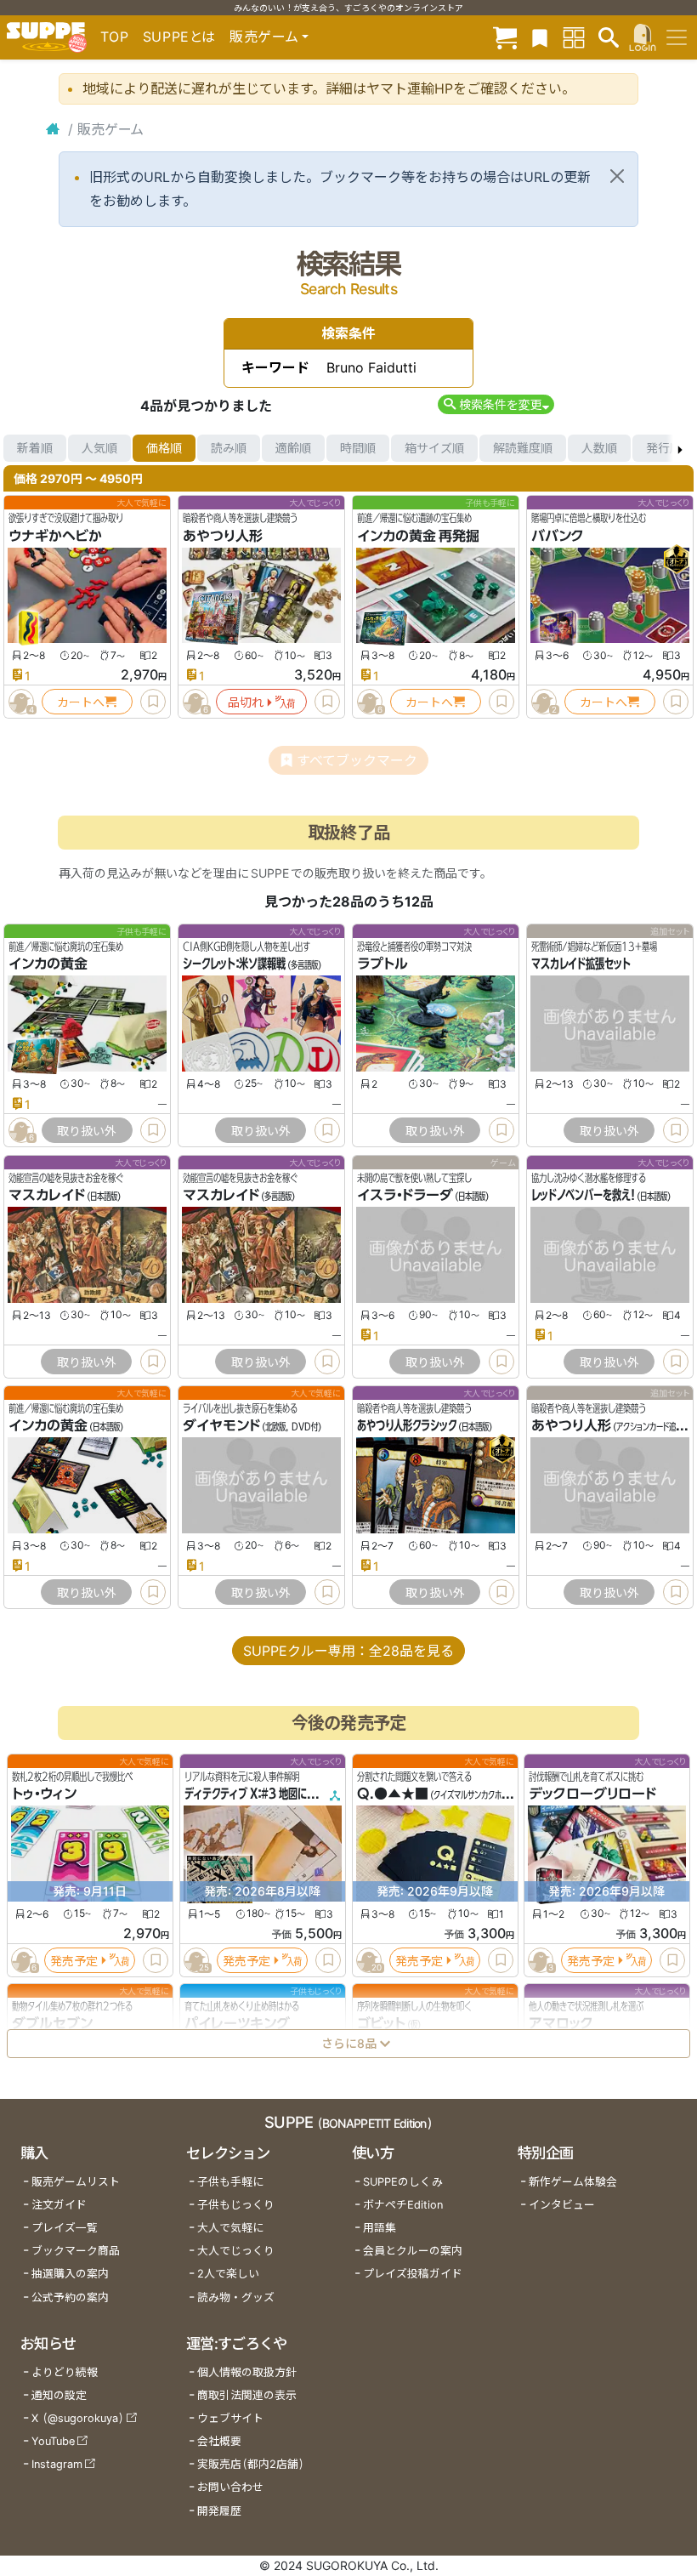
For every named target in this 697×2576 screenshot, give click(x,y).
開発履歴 (219, 2511)
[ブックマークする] (153, 702)
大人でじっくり (236, 2251)
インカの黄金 (48, 964)
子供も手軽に (230, 2182)
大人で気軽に (230, 2228)
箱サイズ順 (434, 448)
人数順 (599, 448)
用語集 (380, 2228)
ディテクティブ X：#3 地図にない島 (260, 1794)
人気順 (99, 448)
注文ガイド (59, 2205)
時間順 (358, 448)
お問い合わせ (230, 2487)
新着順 (35, 448)
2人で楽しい (228, 2274)
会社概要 (219, 2441)
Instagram (57, 2464)
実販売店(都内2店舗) (251, 2464)
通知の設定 (59, 2395)
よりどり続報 (65, 2372)
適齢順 (293, 448)
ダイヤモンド (221, 1425)
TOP (115, 37)
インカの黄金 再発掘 (418, 536)
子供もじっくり (236, 2205)
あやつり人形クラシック (407, 1425)
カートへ (81, 702)
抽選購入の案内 (70, 2274)
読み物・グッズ (236, 2297)
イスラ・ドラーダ (405, 1195)
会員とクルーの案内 (413, 2251)
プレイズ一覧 (65, 2228)
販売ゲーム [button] (264, 37)
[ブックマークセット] (540, 37)
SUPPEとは (179, 37)
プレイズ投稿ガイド (413, 2274)
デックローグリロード (592, 1794)
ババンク (558, 536)
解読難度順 (523, 448)
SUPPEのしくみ (403, 2182)
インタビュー (562, 2205)
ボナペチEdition (403, 2205)
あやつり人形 (223, 536)
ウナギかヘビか (55, 536)
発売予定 (74, 1960)
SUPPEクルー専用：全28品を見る (348, 1651)
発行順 (664, 448)
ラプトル (382, 964)
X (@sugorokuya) (78, 2418)
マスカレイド (47, 1195)
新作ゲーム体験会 (573, 2182)
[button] (496, 404)
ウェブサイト (230, 2418)
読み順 (229, 448)
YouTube (53, 2441)
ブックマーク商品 (76, 2251)
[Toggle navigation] (677, 37)
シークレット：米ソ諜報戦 (234, 964)
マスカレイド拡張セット (581, 964)
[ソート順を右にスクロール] (680, 448)
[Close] (617, 176)
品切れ (246, 702)
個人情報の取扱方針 (247, 2372)
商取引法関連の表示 (247, 2395)
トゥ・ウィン (44, 1794)
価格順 (164, 448)
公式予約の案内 (70, 2297)
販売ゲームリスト (76, 2182)
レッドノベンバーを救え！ (583, 1195)
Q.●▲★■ (393, 1794)
